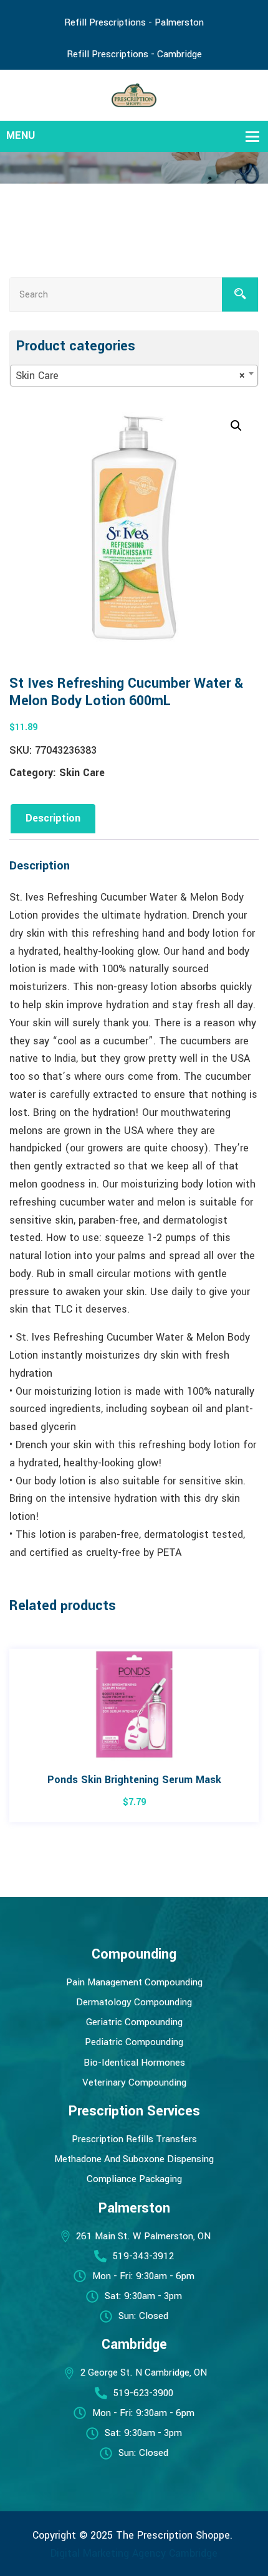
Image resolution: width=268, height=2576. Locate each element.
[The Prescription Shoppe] (134, 94)
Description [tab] (53, 818)
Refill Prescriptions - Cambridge (134, 54)
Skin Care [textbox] (130, 376)
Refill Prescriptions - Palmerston (134, 22)
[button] (236, 426)
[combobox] (134, 376)
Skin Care (82, 773)
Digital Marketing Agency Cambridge (134, 2553)
